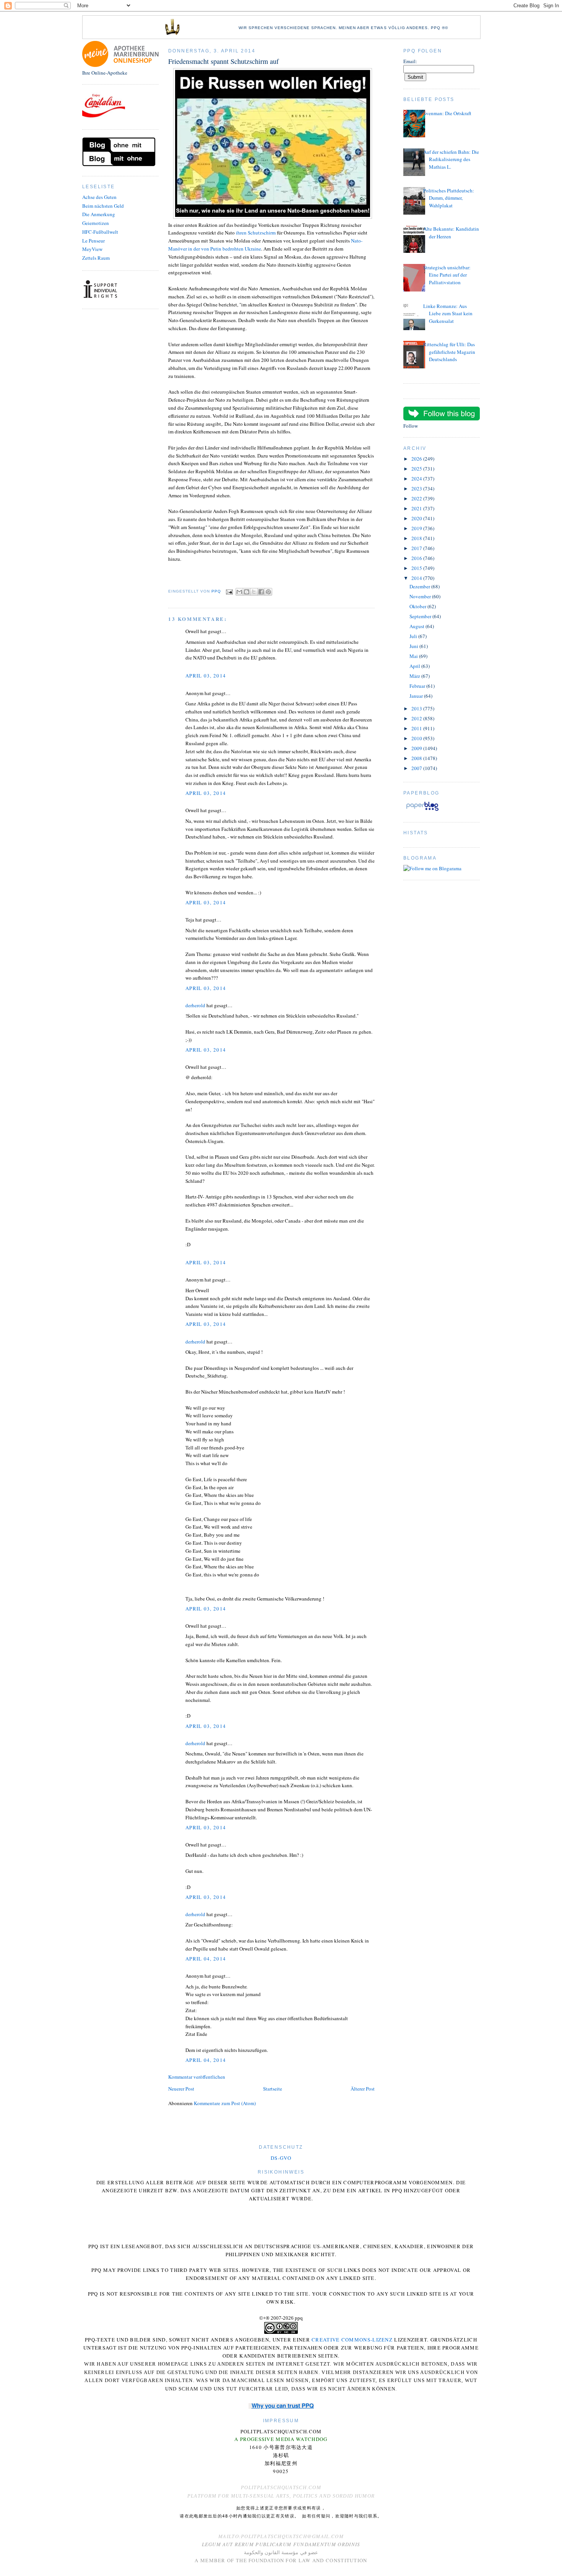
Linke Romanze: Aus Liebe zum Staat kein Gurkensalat (448, 313)
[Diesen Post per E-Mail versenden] (239, 592)
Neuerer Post (181, 2089)
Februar (418, 686)
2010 (417, 738)
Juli (414, 636)
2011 (417, 728)
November (421, 596)
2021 (417, 508)
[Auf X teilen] (254, 592)
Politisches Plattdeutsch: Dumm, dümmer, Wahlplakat (449, 198)
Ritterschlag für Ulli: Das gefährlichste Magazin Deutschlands (449, 352)
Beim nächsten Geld (103, 206)
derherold (195, 1005)
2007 (417, 768)
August (417, 626)
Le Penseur (93, 241)
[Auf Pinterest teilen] (268, 592)
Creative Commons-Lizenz (352, 2340)
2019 (417, 528)
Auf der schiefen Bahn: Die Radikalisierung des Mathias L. (451, 159)
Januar (417, 696)
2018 (417, 538)
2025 (417, 469)
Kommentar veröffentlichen (197, 2077)
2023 (417, 488)
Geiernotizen (96, 223)
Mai (414, 656)
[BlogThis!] (247, 592)
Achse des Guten (99, 197)
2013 (417, 708)
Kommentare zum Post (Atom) (225, 2103)
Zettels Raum (96, 258)
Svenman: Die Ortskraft (447, 113)
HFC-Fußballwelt (100, 232)
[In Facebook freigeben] (261, 592)
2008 (417, 758)
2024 (417, 479)
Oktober (418, 606)
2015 (417, 568)
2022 (417, 498)
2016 (417, 558)
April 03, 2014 (206, 676)
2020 (417, 518)
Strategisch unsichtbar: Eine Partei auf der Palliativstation (447, 275)
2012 (417, 718)
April (415, 666)
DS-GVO (281, 2158)
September (421, 616)
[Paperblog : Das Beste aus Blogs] (422, 811)
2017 (417, 548)
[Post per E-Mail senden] (229, 592)
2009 (417, 748)
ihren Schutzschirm (256, 233)
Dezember (420, 586)
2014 (417, 578)
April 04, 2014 (206, 1959)
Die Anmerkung (99, 214)
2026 (417, 459)
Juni (414, 646)
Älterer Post (363, 2089)
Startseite (273, 2089)
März (415, 676)
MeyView (92, 249)
